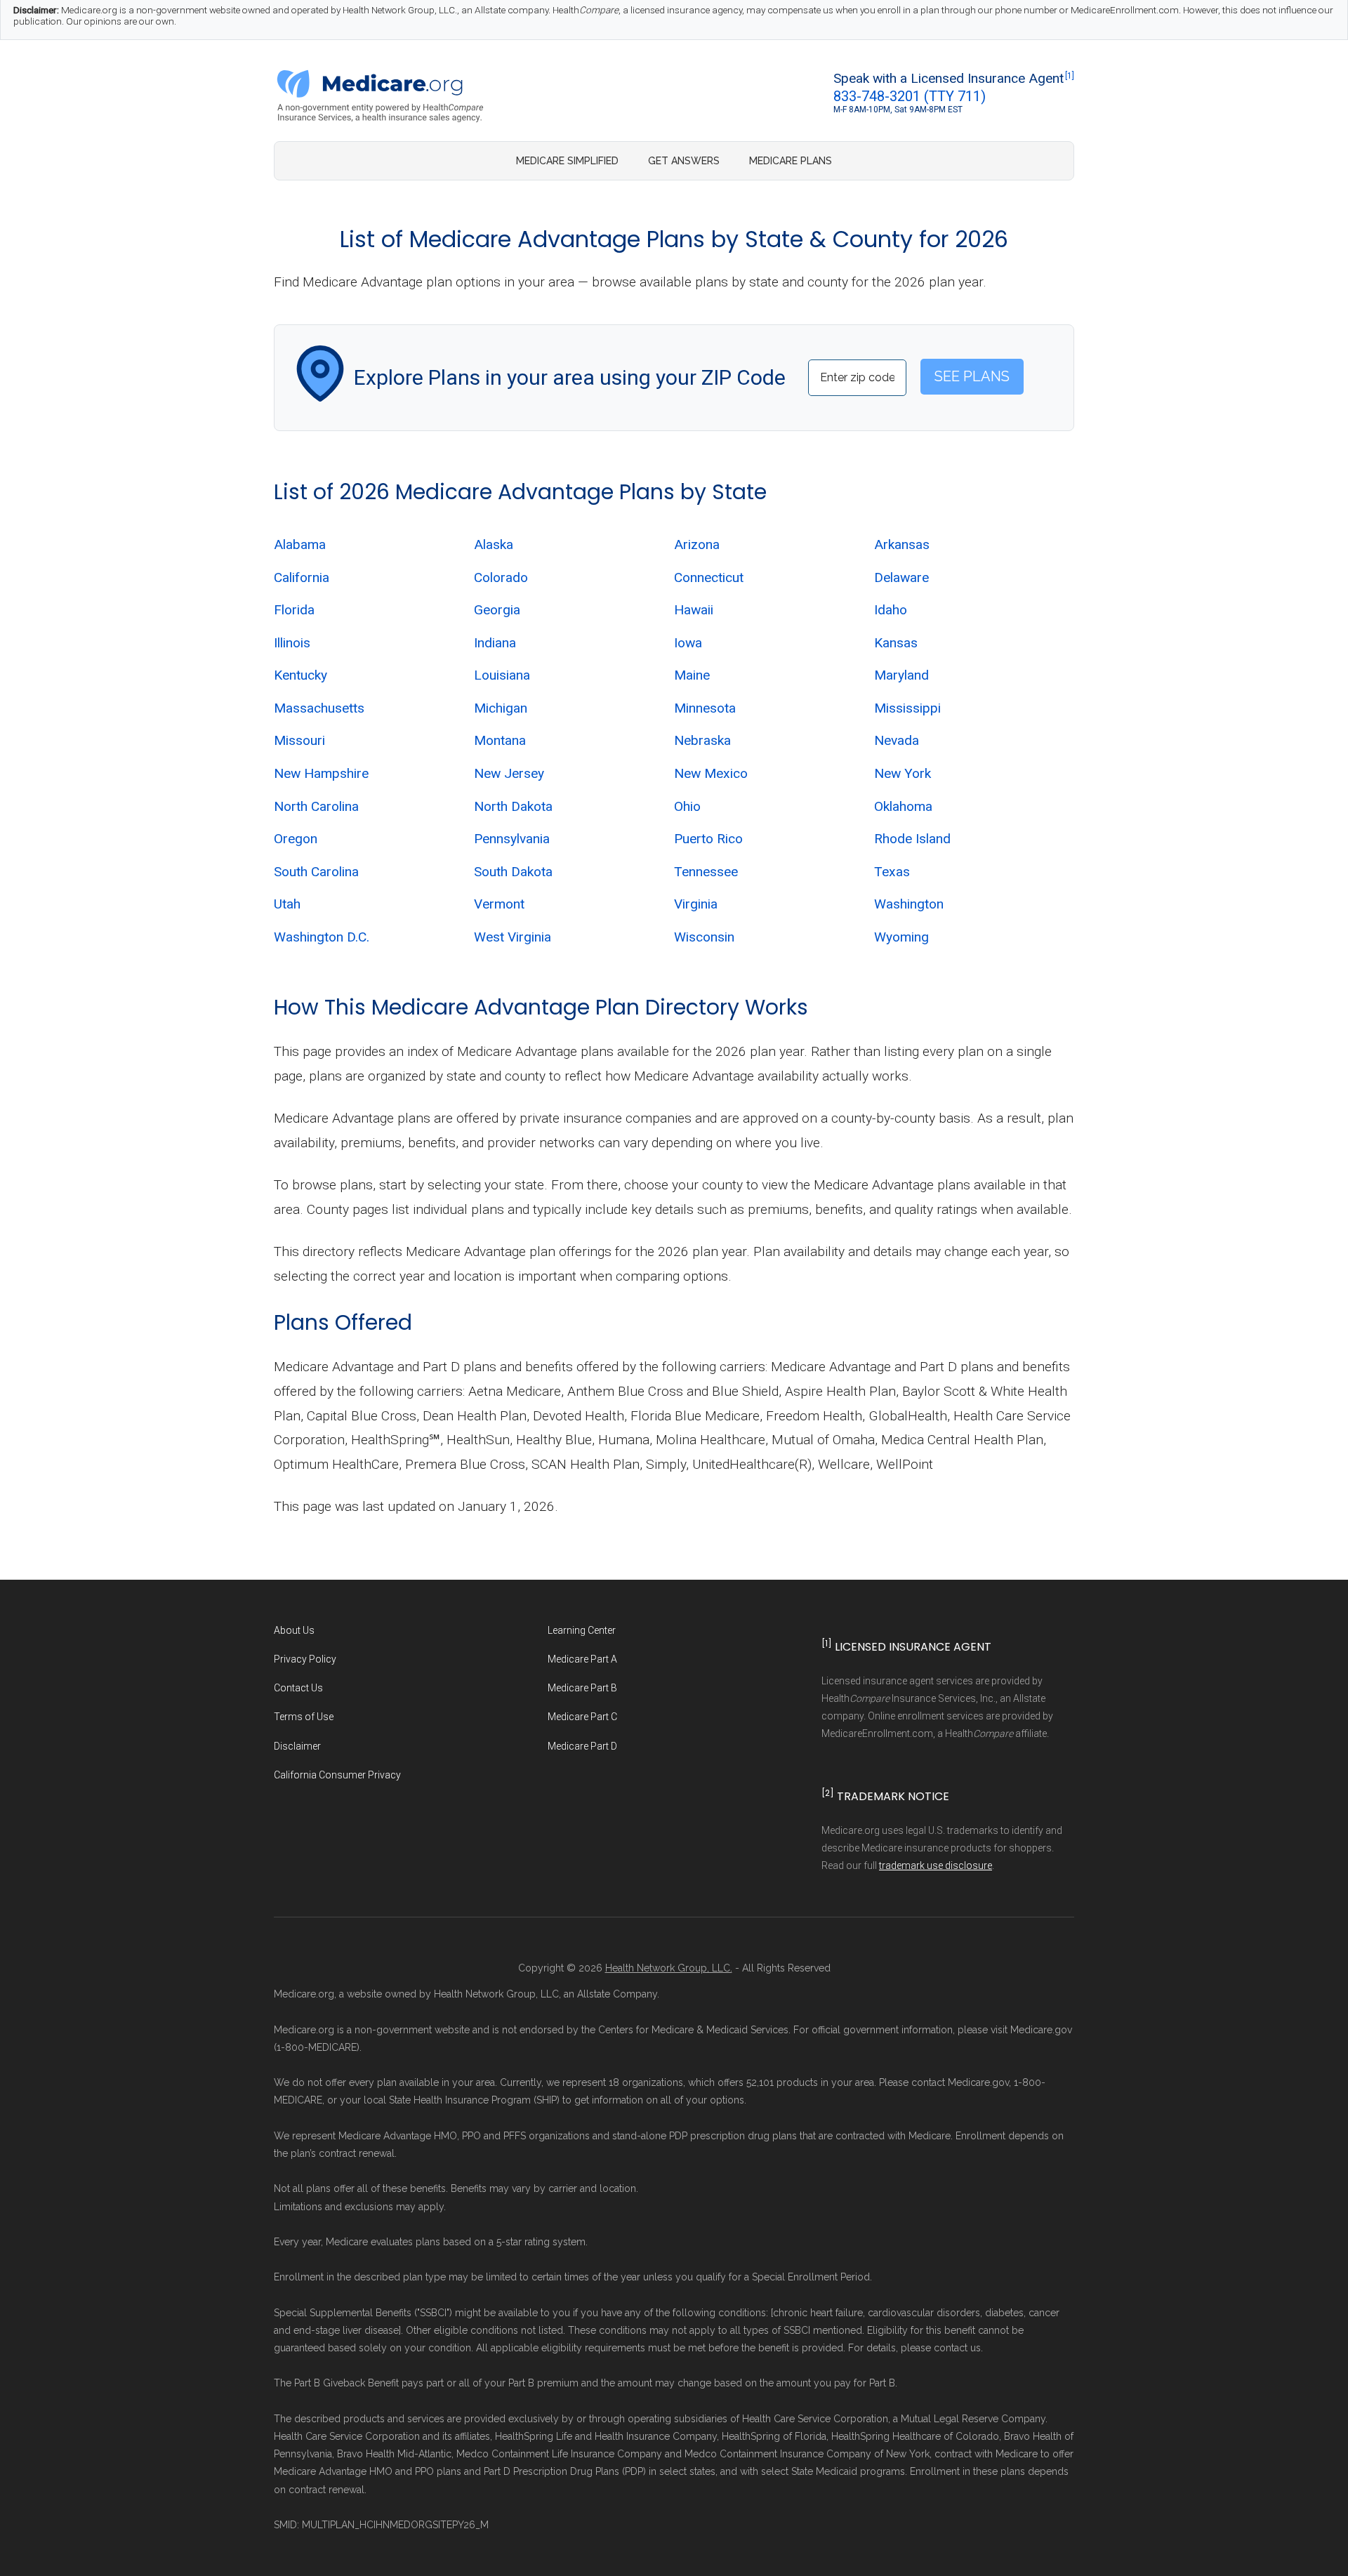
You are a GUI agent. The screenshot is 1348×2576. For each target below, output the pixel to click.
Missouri (299, 740)
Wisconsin (704, 937)
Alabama (300, 544)
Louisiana (502, 675)
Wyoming (901, 937)
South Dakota (513, 872)
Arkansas (902, 544)
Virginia (696, 904)
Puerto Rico (708, 839)
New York (903, 773)
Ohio (687, 806)
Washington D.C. (322, 937)
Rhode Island (912, 839)
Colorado (501, 577)
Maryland (901, 675)
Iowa (688, 643)
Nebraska (702, 740)
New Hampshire (321, 773)
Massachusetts (319, 708)
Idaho (891, 610)
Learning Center (582, 1630)
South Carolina (316, 872)
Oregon (296, 839)
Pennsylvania (512, 839)
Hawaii (694, 610)
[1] (1070, 76)
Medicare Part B (582, 1688)
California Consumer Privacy (337, 1775)
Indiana (495, 643)
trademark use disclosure (936, 1865)
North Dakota (513, 806)
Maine (692, 675)
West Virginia (513, 937)
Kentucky (300, 675)
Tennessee (706, 872)
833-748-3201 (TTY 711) (910, 96)
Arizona (697, 544)
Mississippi (907, 708)
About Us (294, 1630)
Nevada (897, 740)
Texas (892, 872)
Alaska (494, 544)
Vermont (499, 904)
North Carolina (316, 806)
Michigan (501, 708)
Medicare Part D (582, 1746)
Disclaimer (297, 1746)
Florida (294, 610)
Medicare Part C (582, 1717)
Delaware (901, 577)
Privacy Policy (305, 1659)
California (302, 577)
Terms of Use (304, 1717)
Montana (500, 740)
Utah (287, 904)
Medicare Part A (582, 1659)
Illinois (292, 643)
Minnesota (705, 708)
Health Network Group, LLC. (669, 1968)
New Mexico (711, 773)
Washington (909, 904)
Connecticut (709, 577)
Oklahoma (903, 806)
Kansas (896, 643)
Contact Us (298, 1688)
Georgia (497, 610)
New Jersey (509, 773)
